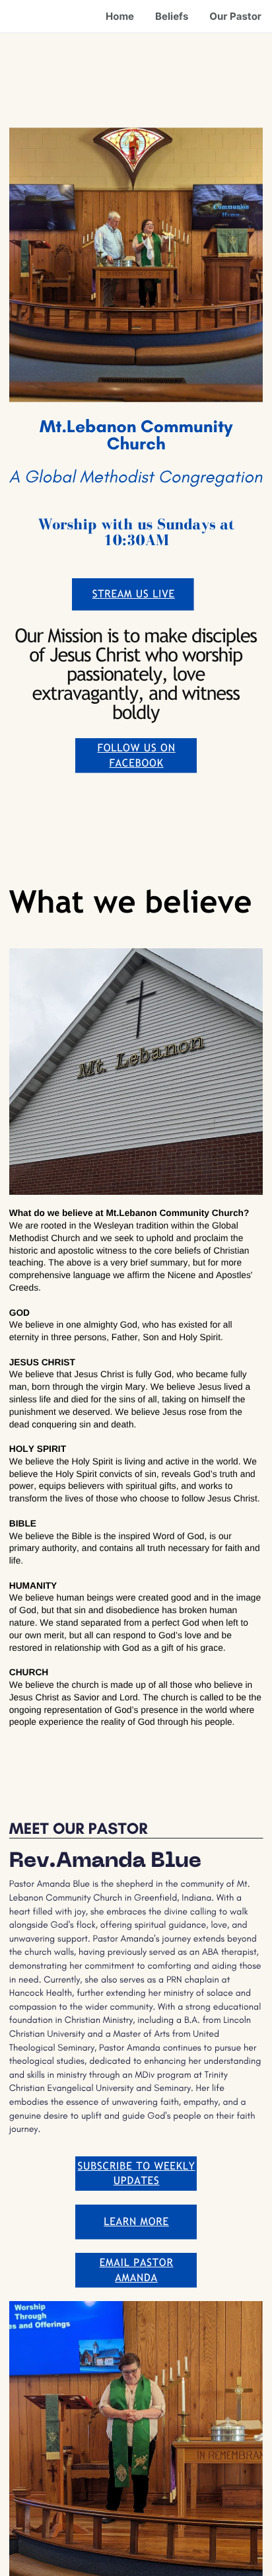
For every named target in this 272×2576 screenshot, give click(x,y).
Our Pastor (235, 16)
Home (120, 16)
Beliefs (172, 16)
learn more (136, 2221)
